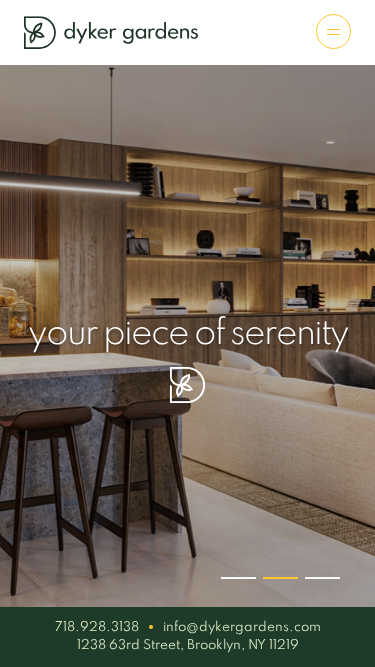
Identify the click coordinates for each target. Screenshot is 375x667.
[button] (238, 578)
